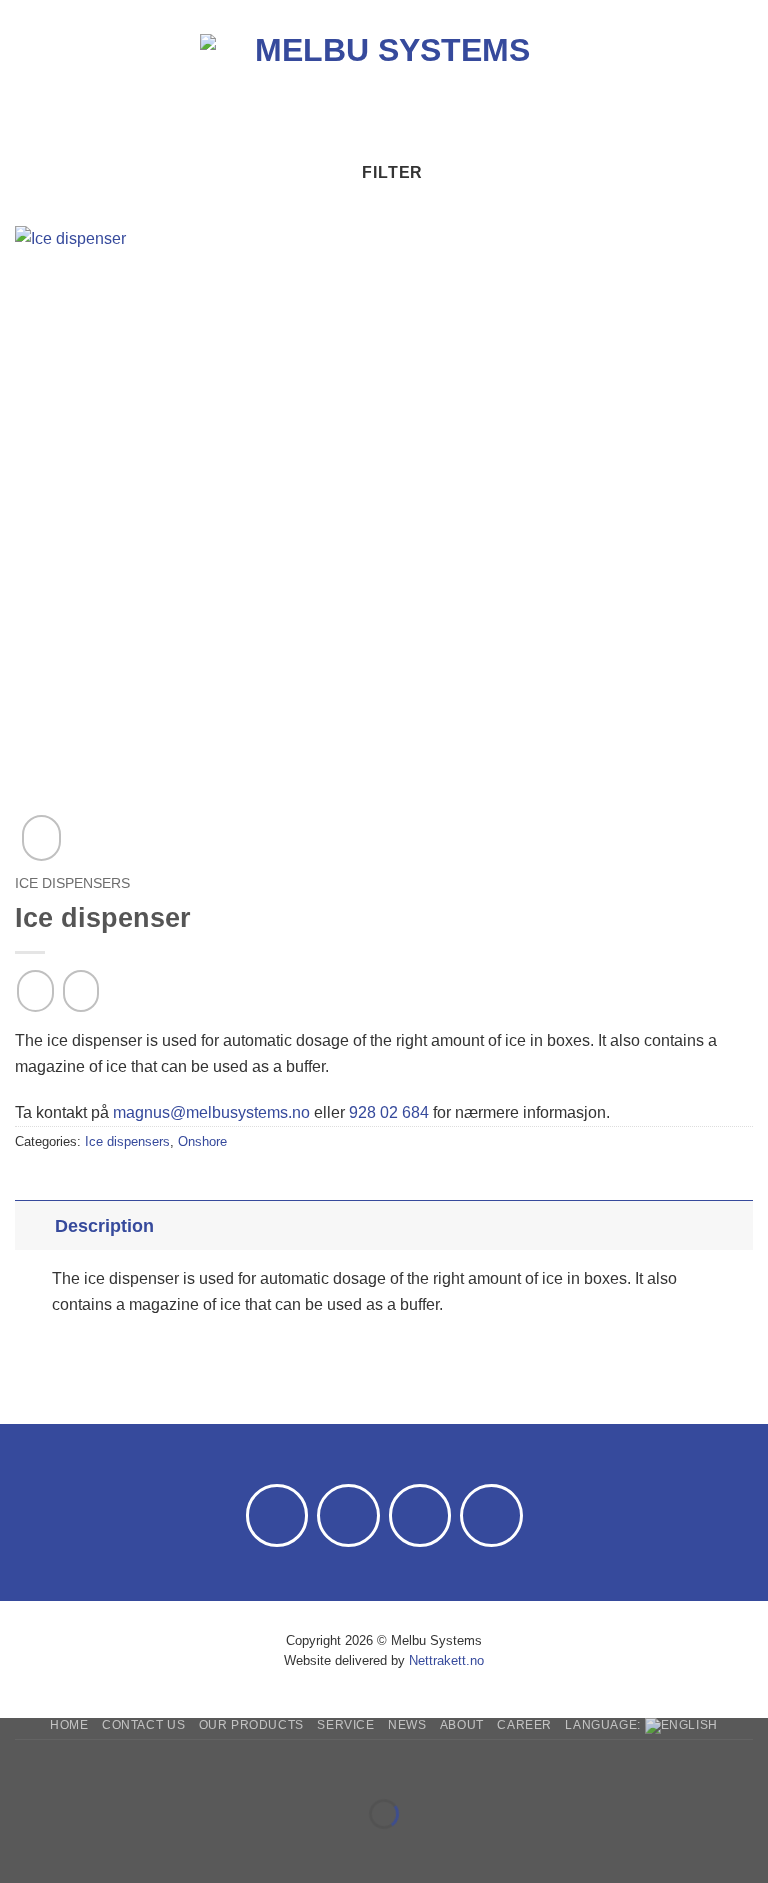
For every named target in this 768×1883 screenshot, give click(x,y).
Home (69, 1725)
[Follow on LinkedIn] (420, 1515)
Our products (251, 1725)
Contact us (143, 1725)
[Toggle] (34, 1225)
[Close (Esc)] (195, 1764)
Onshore (202, 1141)
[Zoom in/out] (19, 1764)
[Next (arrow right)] (78, 1848)
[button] (27, 77)
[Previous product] (81, 991)
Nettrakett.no (446, 1660)
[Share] (136, 1764)
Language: (604, 1725)
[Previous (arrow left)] (19, 1848)
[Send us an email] (348, 1515)
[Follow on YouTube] (491, 1515)
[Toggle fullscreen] (78, 1764)
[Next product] (35, 991)
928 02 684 (389, 1112)
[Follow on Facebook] (277, 1515)
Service (345, 1725)
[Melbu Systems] (384, 78)
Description (104, 1226)
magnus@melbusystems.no (211, 1112)
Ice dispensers (72, 883)
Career (524, 1725)
